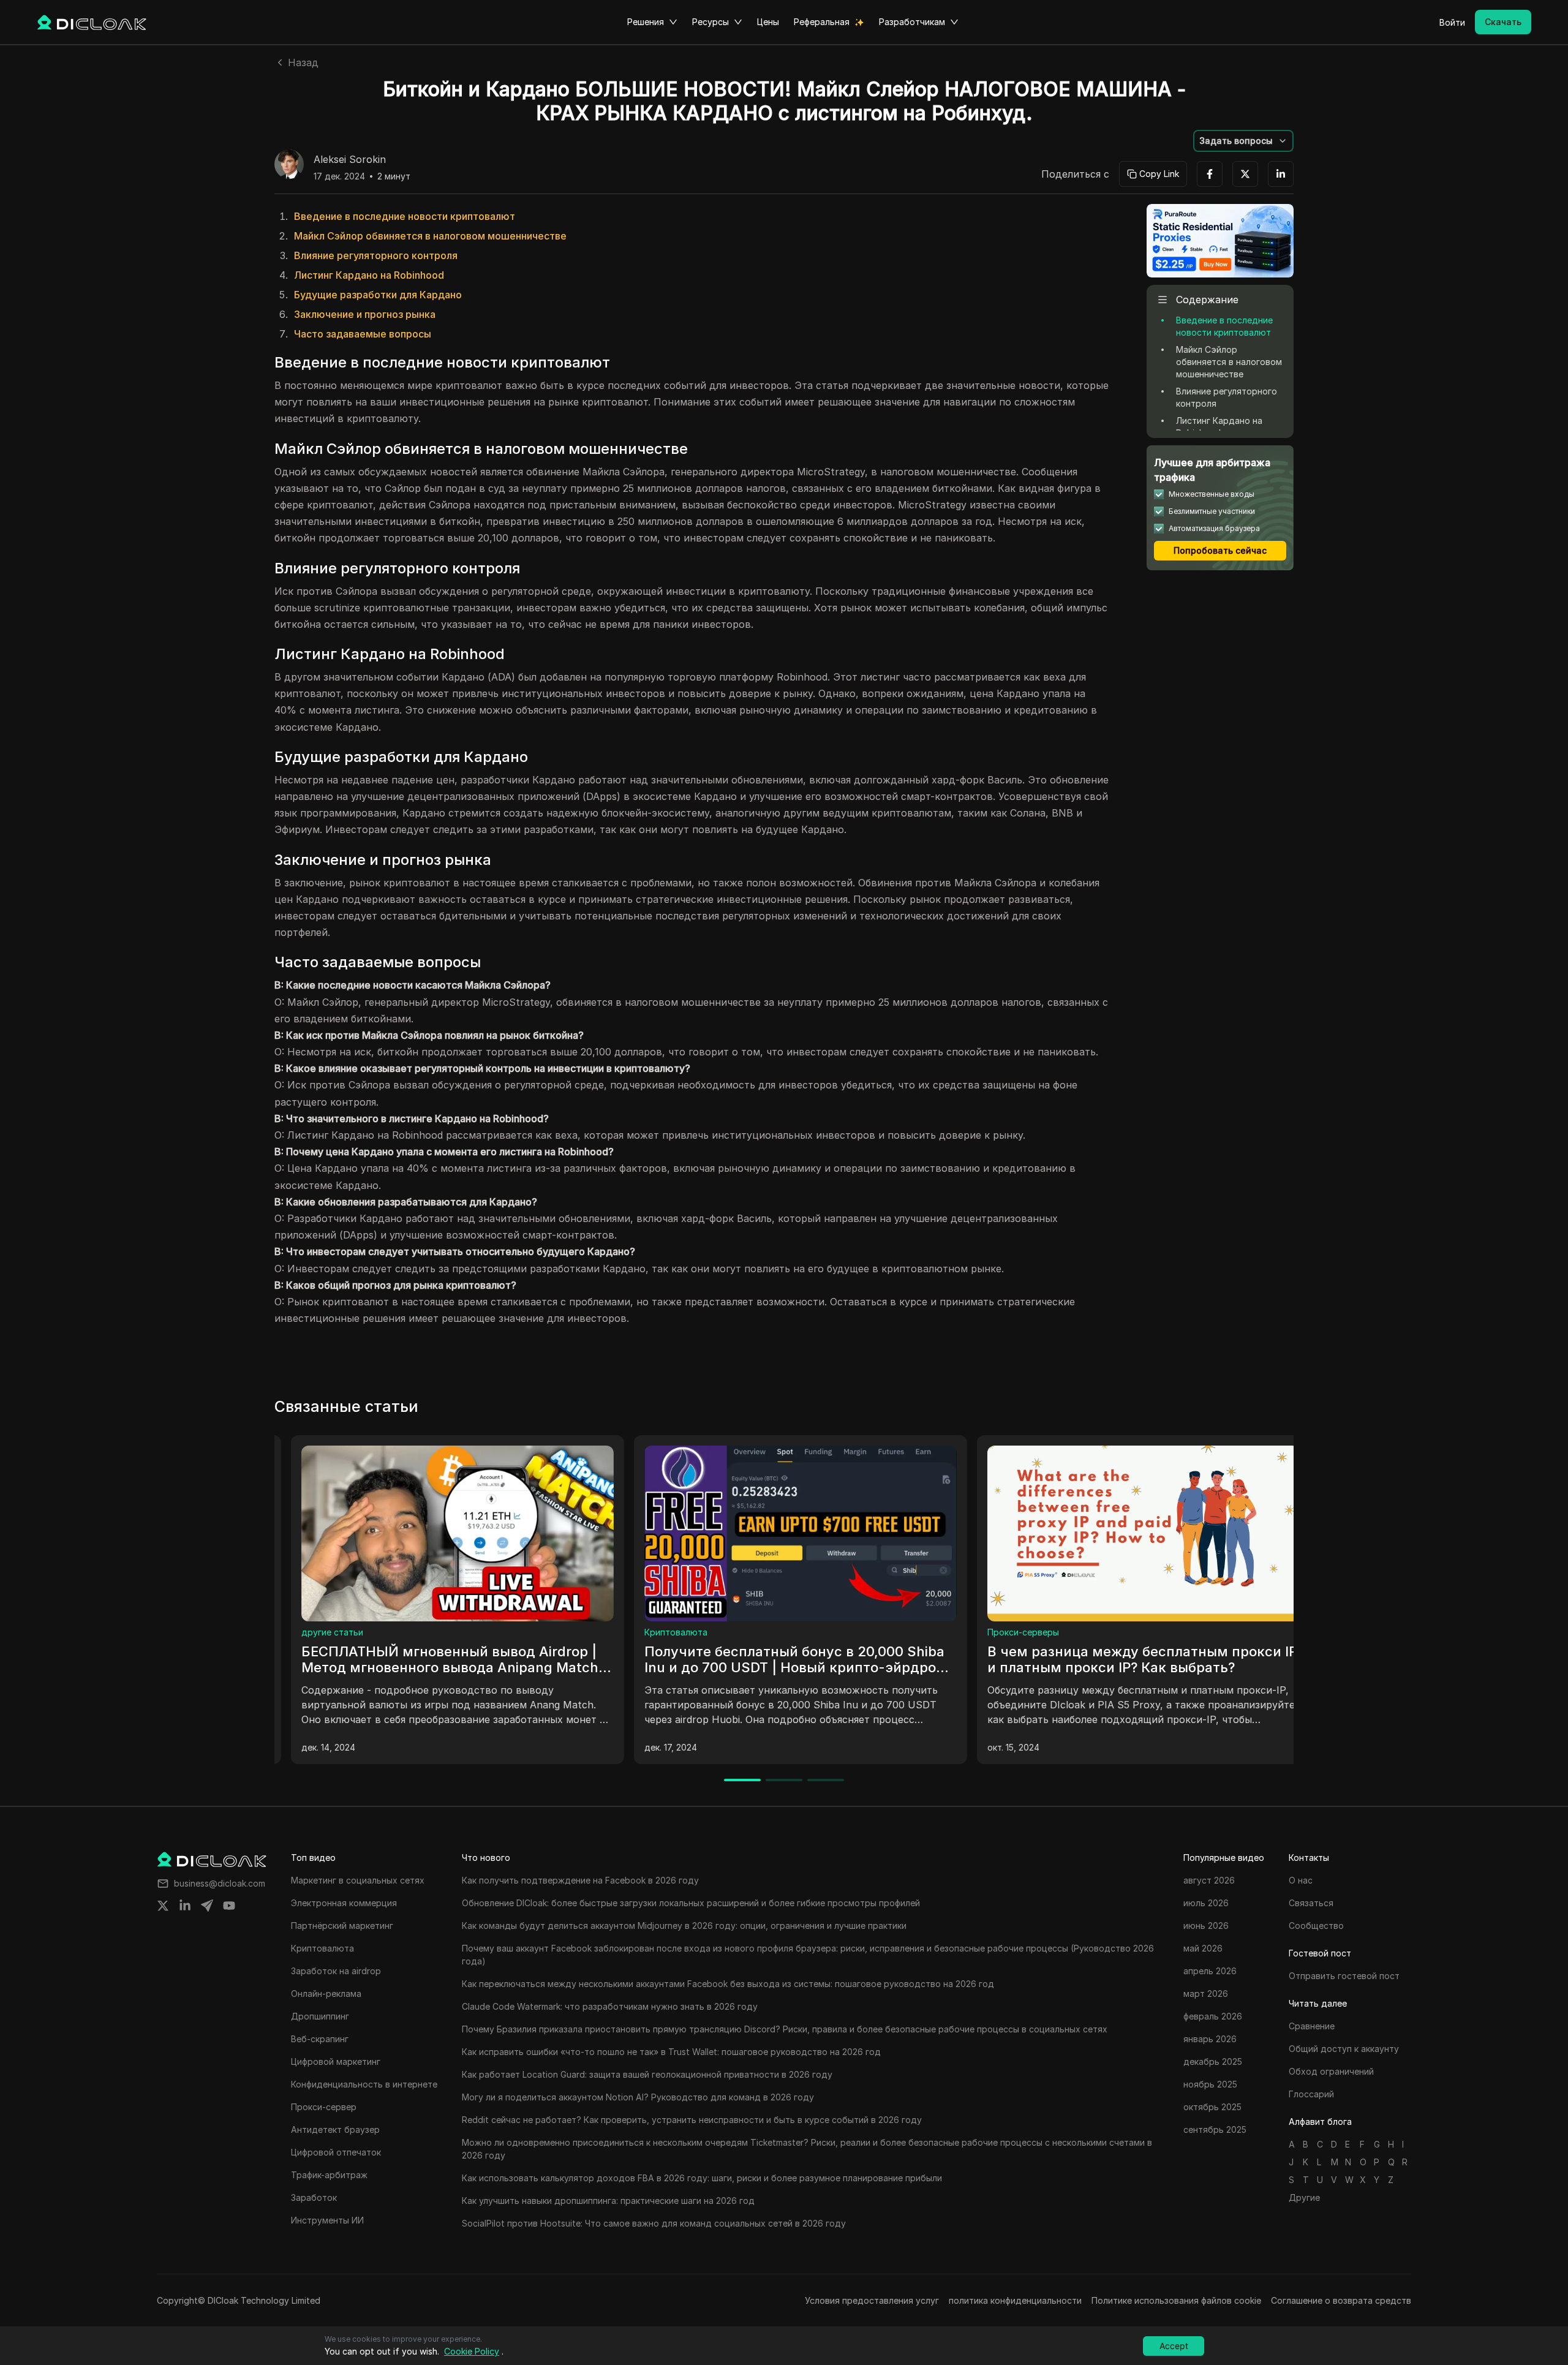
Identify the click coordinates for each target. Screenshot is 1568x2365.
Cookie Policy (472, 2351)
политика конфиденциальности (1015, 2300)
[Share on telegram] (207, 1906)
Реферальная (822, 22)
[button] (1243, 141)
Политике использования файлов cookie (1176, 2300)
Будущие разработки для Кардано (378, 295)
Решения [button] (646, 22)
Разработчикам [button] (912, 22)
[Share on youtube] (229, 1906)
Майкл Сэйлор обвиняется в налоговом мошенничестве (430, 236)
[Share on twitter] (163, 1906)
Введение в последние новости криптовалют (405, 216)
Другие (1304, 2197)
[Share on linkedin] (185, 1906)
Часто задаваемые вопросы (363, 334)
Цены (768, 22)
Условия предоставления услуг (872, 2300)
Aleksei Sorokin (350, 160)
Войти (1452, 22)
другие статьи (659, 1632)
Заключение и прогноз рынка (365, 314)
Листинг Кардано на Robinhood (369, 275)
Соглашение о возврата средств (1341, 2300)
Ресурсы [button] (710, 22)
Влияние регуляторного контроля (376, 255)
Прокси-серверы (321, 1632)
